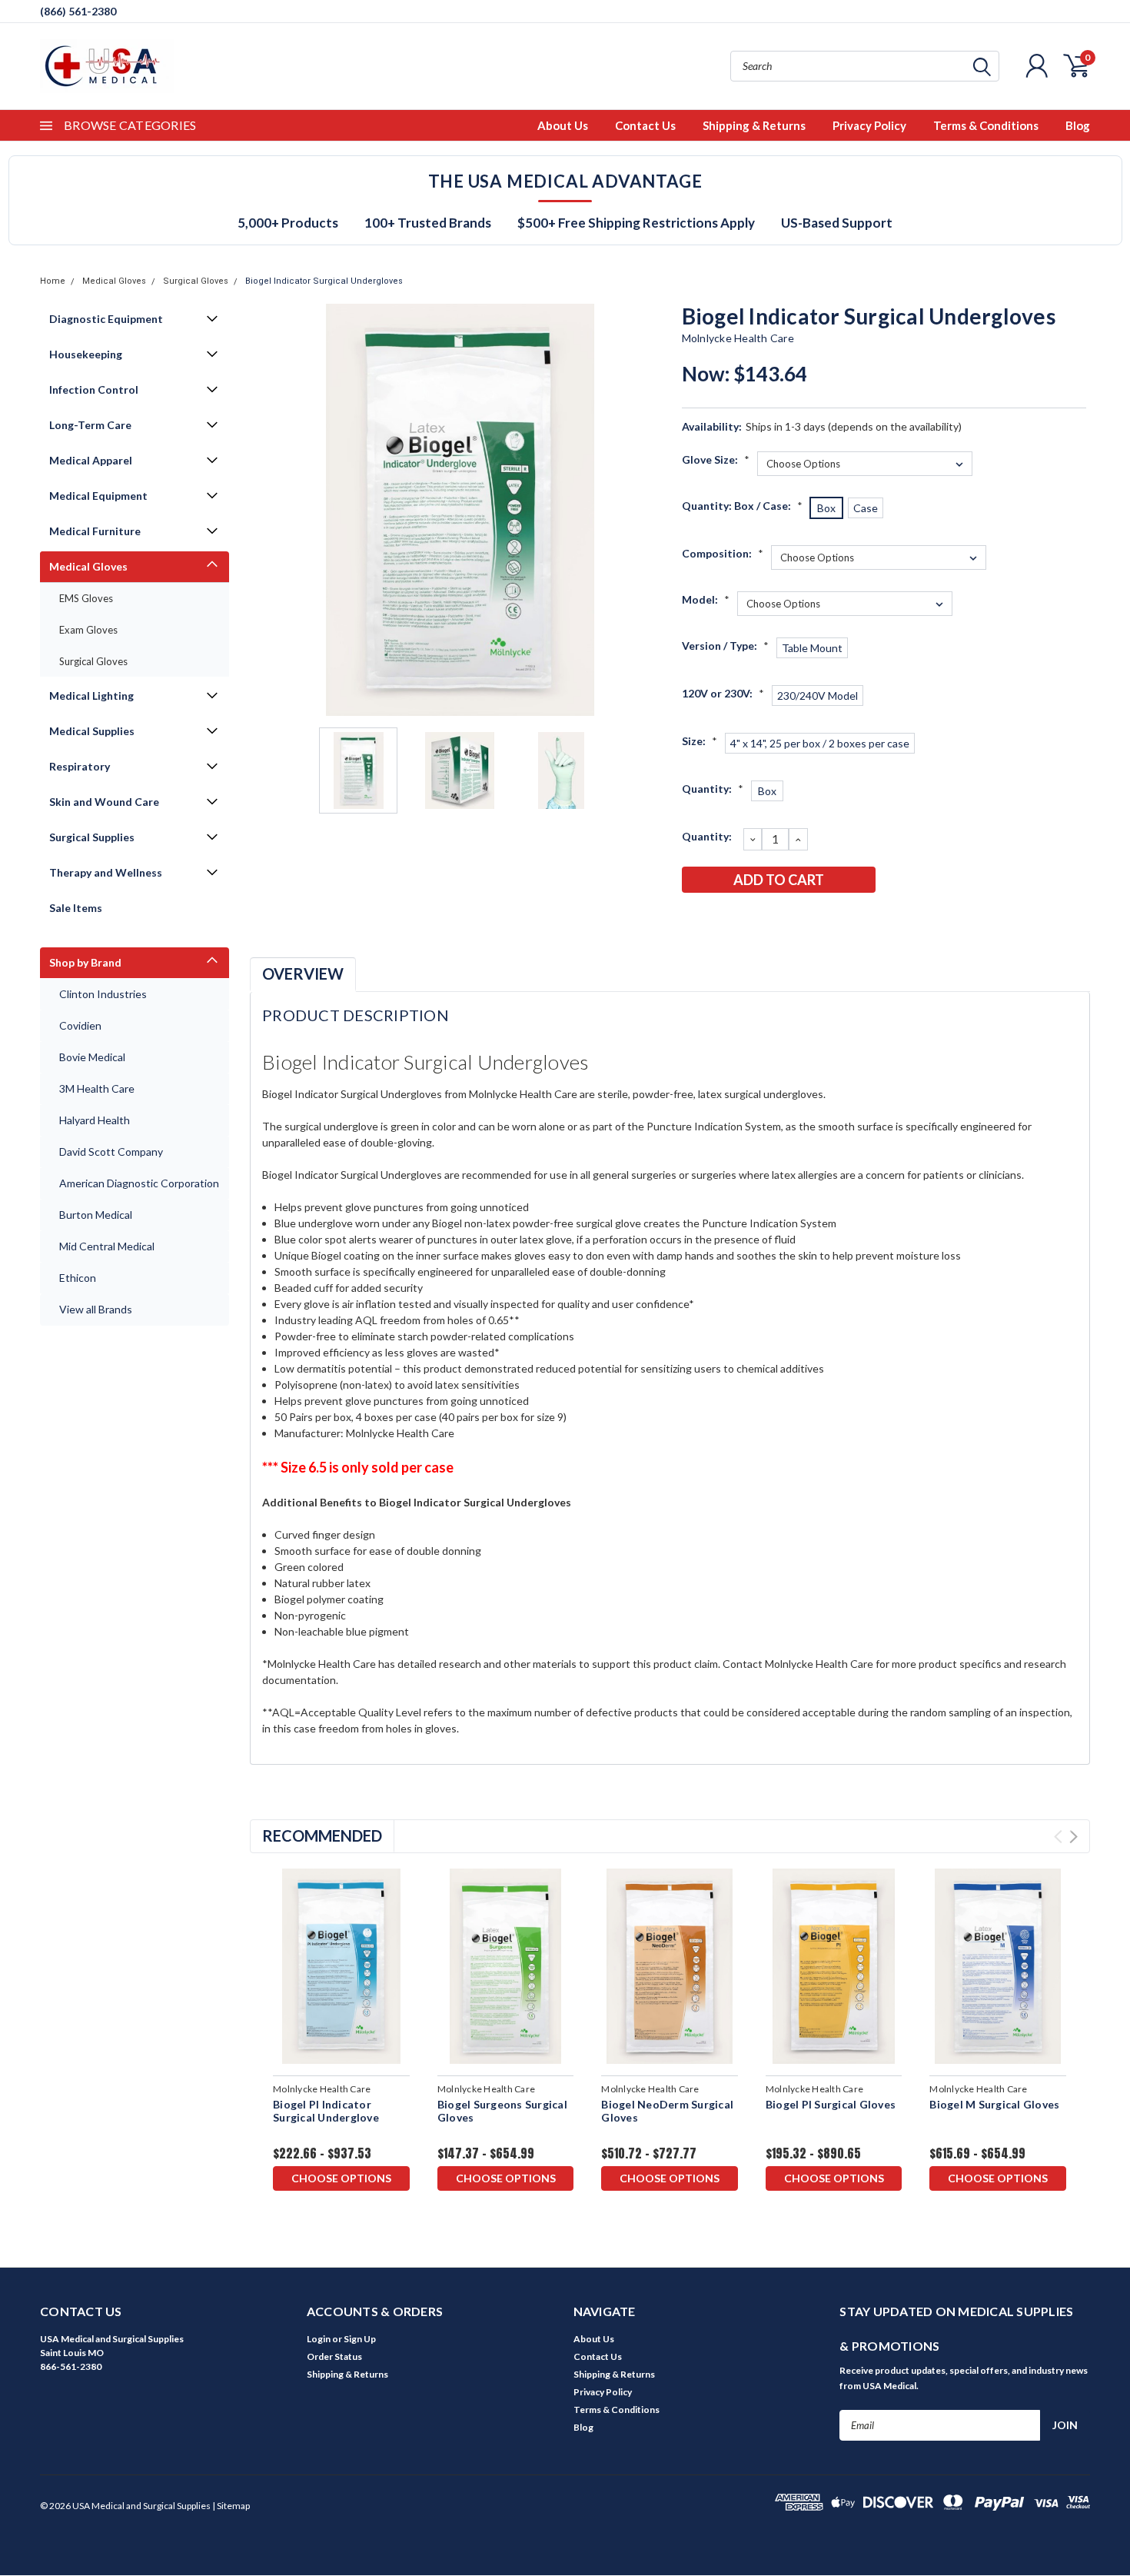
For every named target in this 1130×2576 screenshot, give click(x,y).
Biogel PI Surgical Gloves (831, 2104)
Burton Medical (96, 1215)
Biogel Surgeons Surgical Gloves (502, 2111)
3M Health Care (97, 1088)
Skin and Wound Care (104, 802)
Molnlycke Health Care (738, 338)
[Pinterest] (819, 920)
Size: (700, 741)
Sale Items (76, 908)
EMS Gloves (86, 598)
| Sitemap (231, 2506)
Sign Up (360, 2339)
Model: (706, 599)
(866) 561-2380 (78, 11)
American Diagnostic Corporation (139, 1183)
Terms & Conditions (986, 125)
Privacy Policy (869, 125)
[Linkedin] (794, 920)
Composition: (723, 553)
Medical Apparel (91, 460)
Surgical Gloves (196, 281)
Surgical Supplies (92, 837)
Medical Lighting (91, 696)
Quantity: (713, 789)
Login (319, 2339)
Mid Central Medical (107, 1246)
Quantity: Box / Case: (742, 506)
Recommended (322, 1835)
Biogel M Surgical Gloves (994, 2104)
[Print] (743, 920)
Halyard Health (95, 1120)
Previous (269, 510)
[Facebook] (693, 920)
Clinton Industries (103, 994)
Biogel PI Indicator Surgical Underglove (326, 2111)
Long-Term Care (90, 425)
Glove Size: (716, 459)
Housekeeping (86, 354)
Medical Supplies (92, 731)
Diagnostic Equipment (106, 319)
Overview (303, 973)
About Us (563, 125)
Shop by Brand (85, 962)
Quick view (341, 1967)
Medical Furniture (95, 531)
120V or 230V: (723, 693)
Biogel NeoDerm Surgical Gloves (667, 2111)
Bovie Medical (92, 1057)
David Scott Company (111, 1152)
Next (651, 510)
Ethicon (78, 1278)
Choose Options (341, 2178)
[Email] (718, 920)
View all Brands (96, 1309)
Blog (1078, 125)
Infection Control (94, 389)
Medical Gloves (114, 281)
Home (53, 281)
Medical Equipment (98, 496)
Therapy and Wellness (106, 872)
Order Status (334, 2356)
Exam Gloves (88, 630)
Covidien (80, 1025)
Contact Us (645, 125)
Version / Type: (725, 646)
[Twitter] (769, 920)
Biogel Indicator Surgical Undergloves (324, 281)
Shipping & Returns (754, 125)
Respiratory (80, 766)
